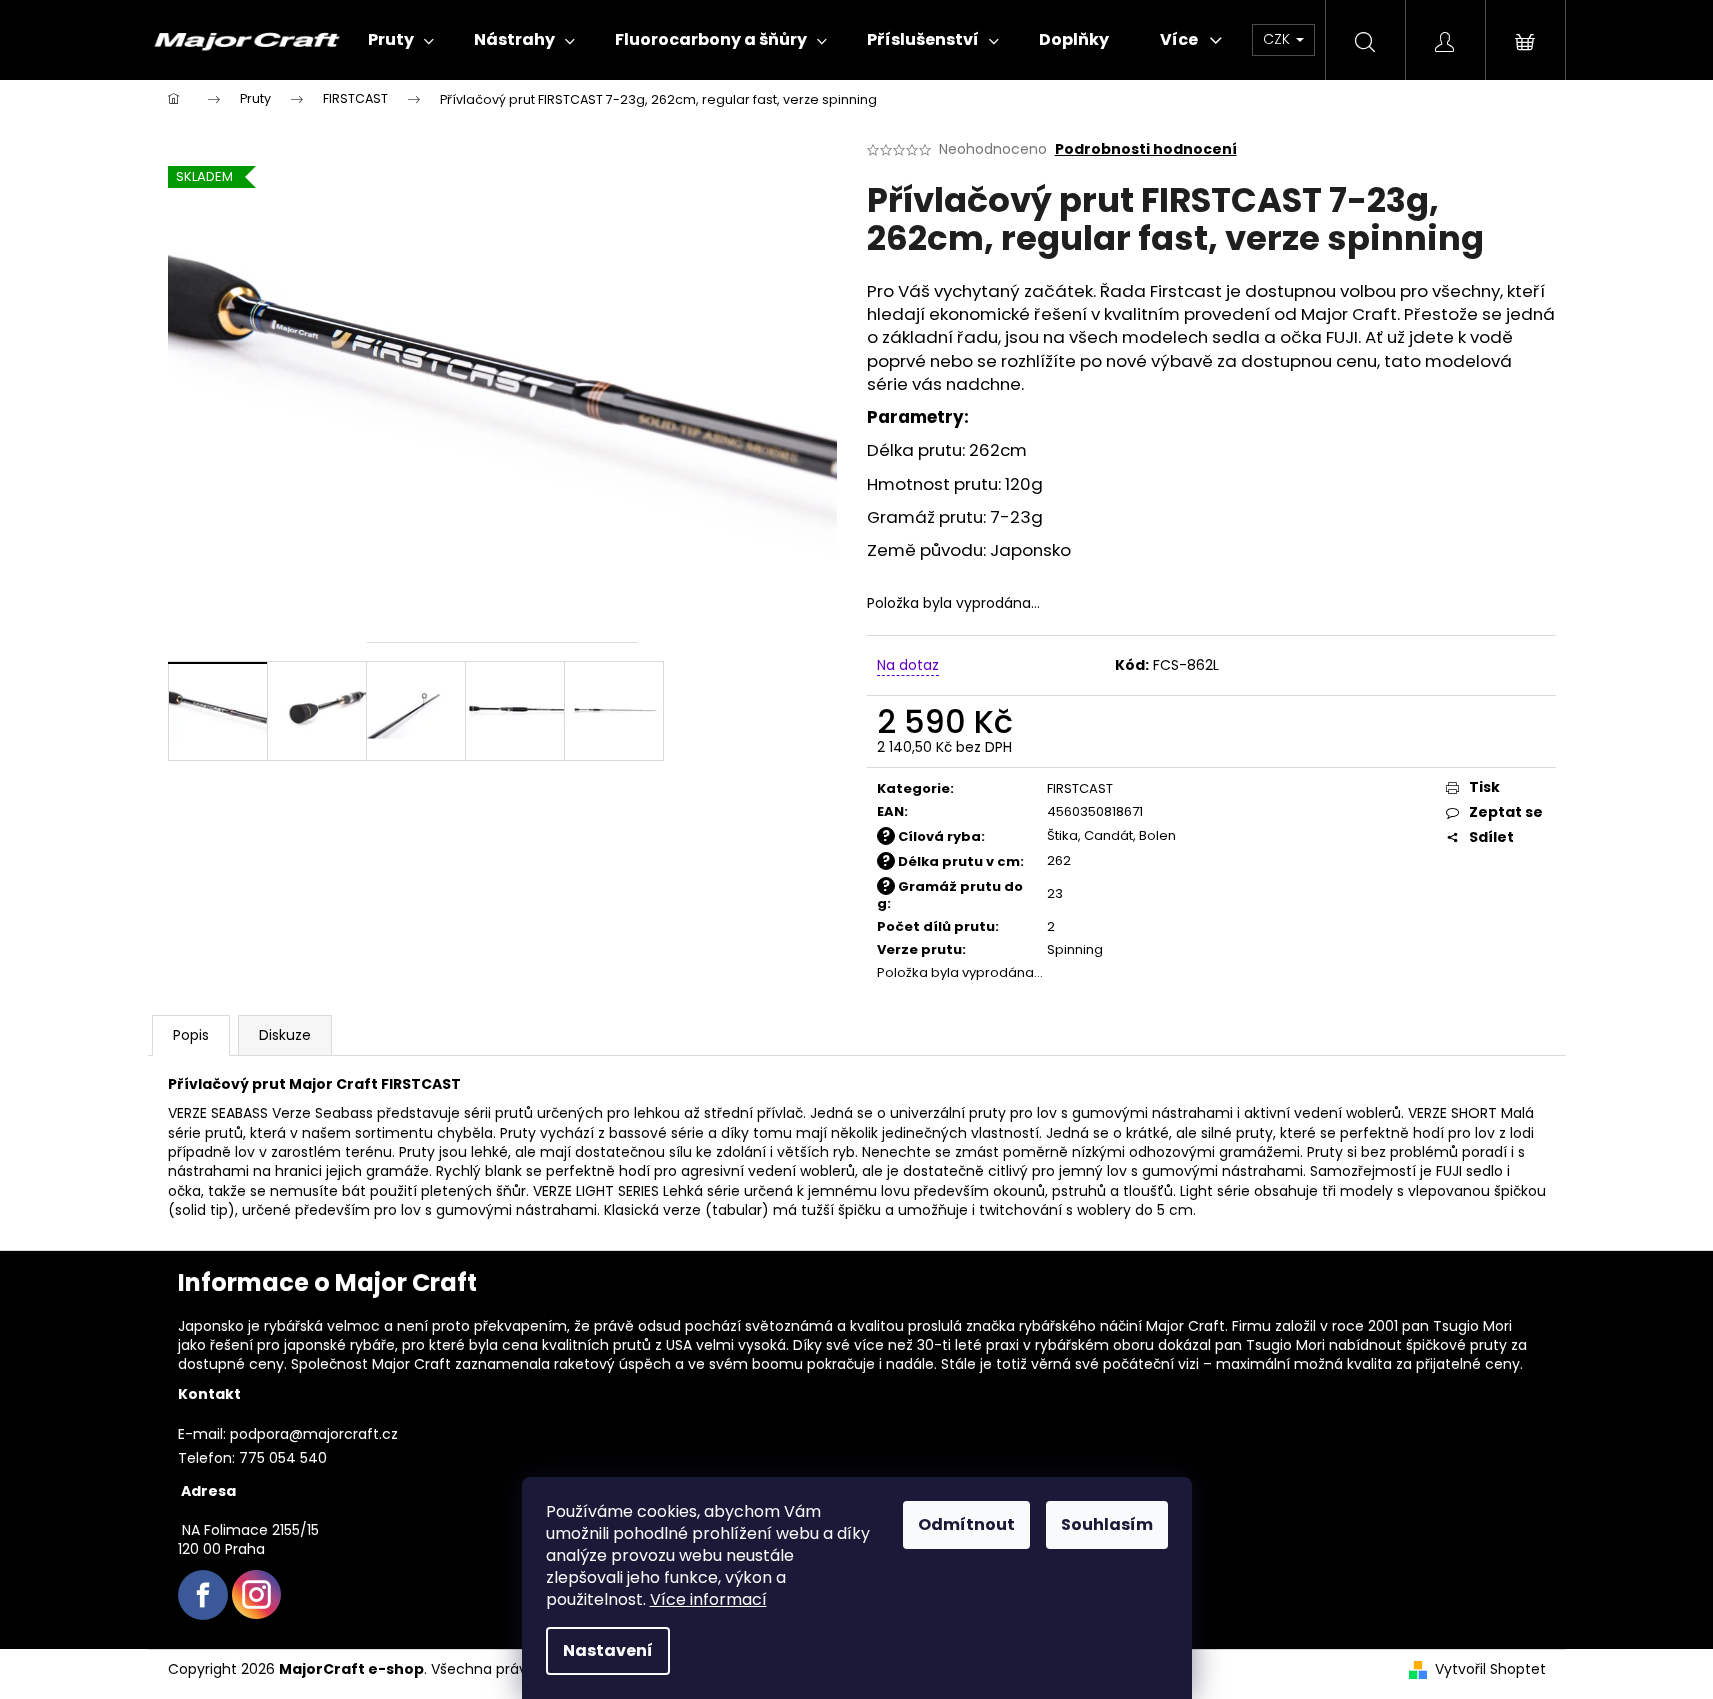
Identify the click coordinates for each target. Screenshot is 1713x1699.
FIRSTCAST (1080, 788)
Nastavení (608, 1650)
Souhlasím (1107, 1524)
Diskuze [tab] (285, 1035)
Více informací (708, 1599)
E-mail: (202, 1434)
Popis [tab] (191, 1035)
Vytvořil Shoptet (1490, 1669)
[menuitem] (401, 40)
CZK (1278, 39)
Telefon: (206, 1458)
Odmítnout (966, 1524)
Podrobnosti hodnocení (1146, 149)
